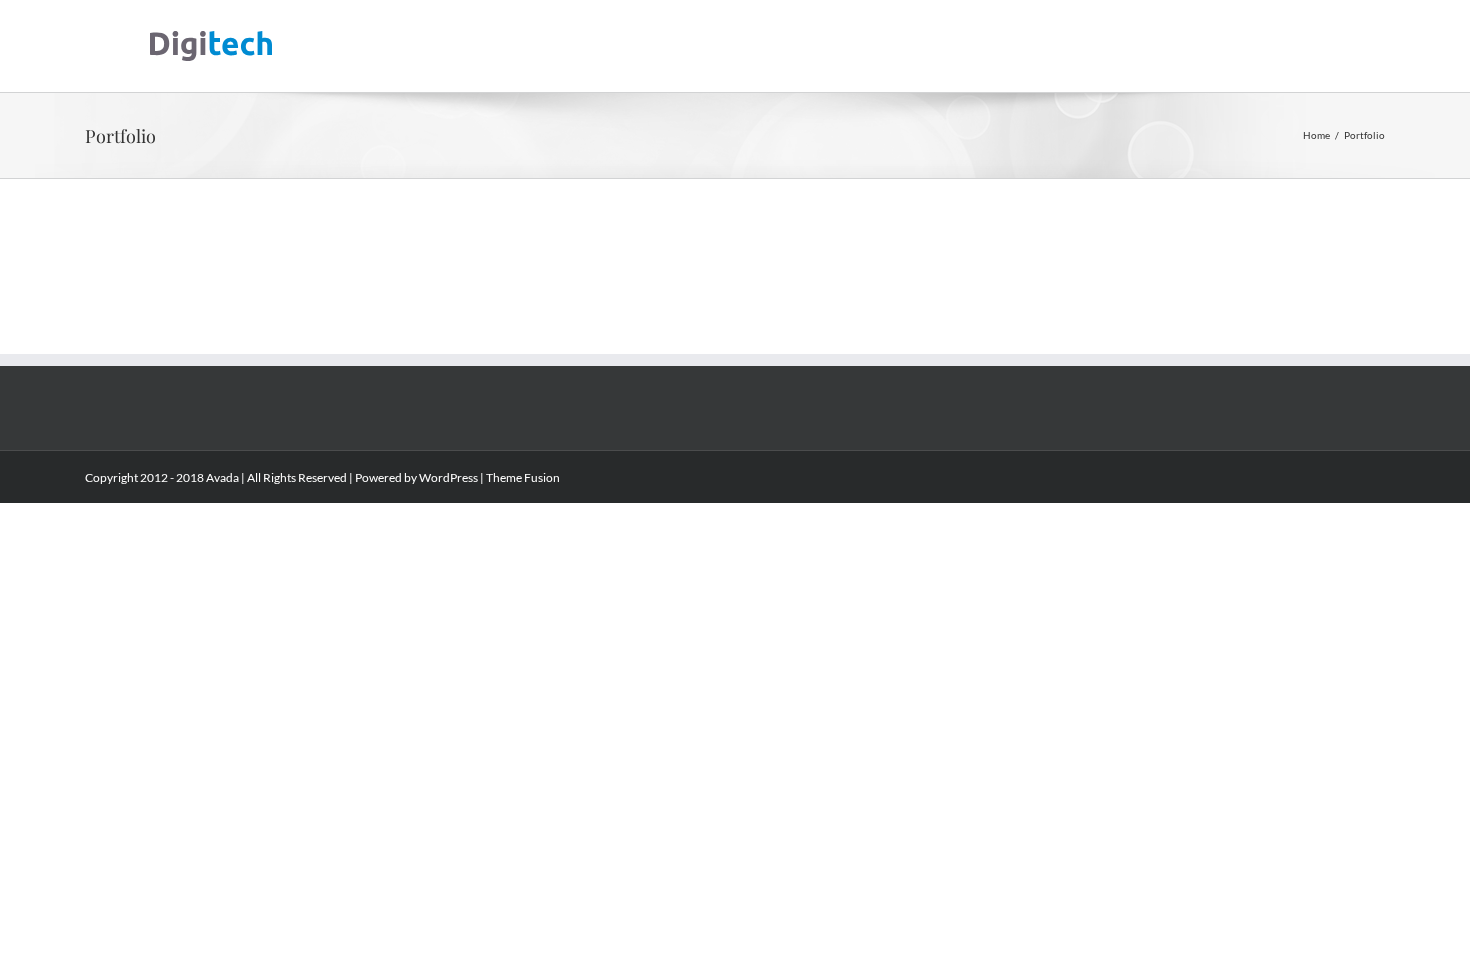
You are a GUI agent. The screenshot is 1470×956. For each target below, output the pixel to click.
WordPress (448, 477)
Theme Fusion (523, 477)
